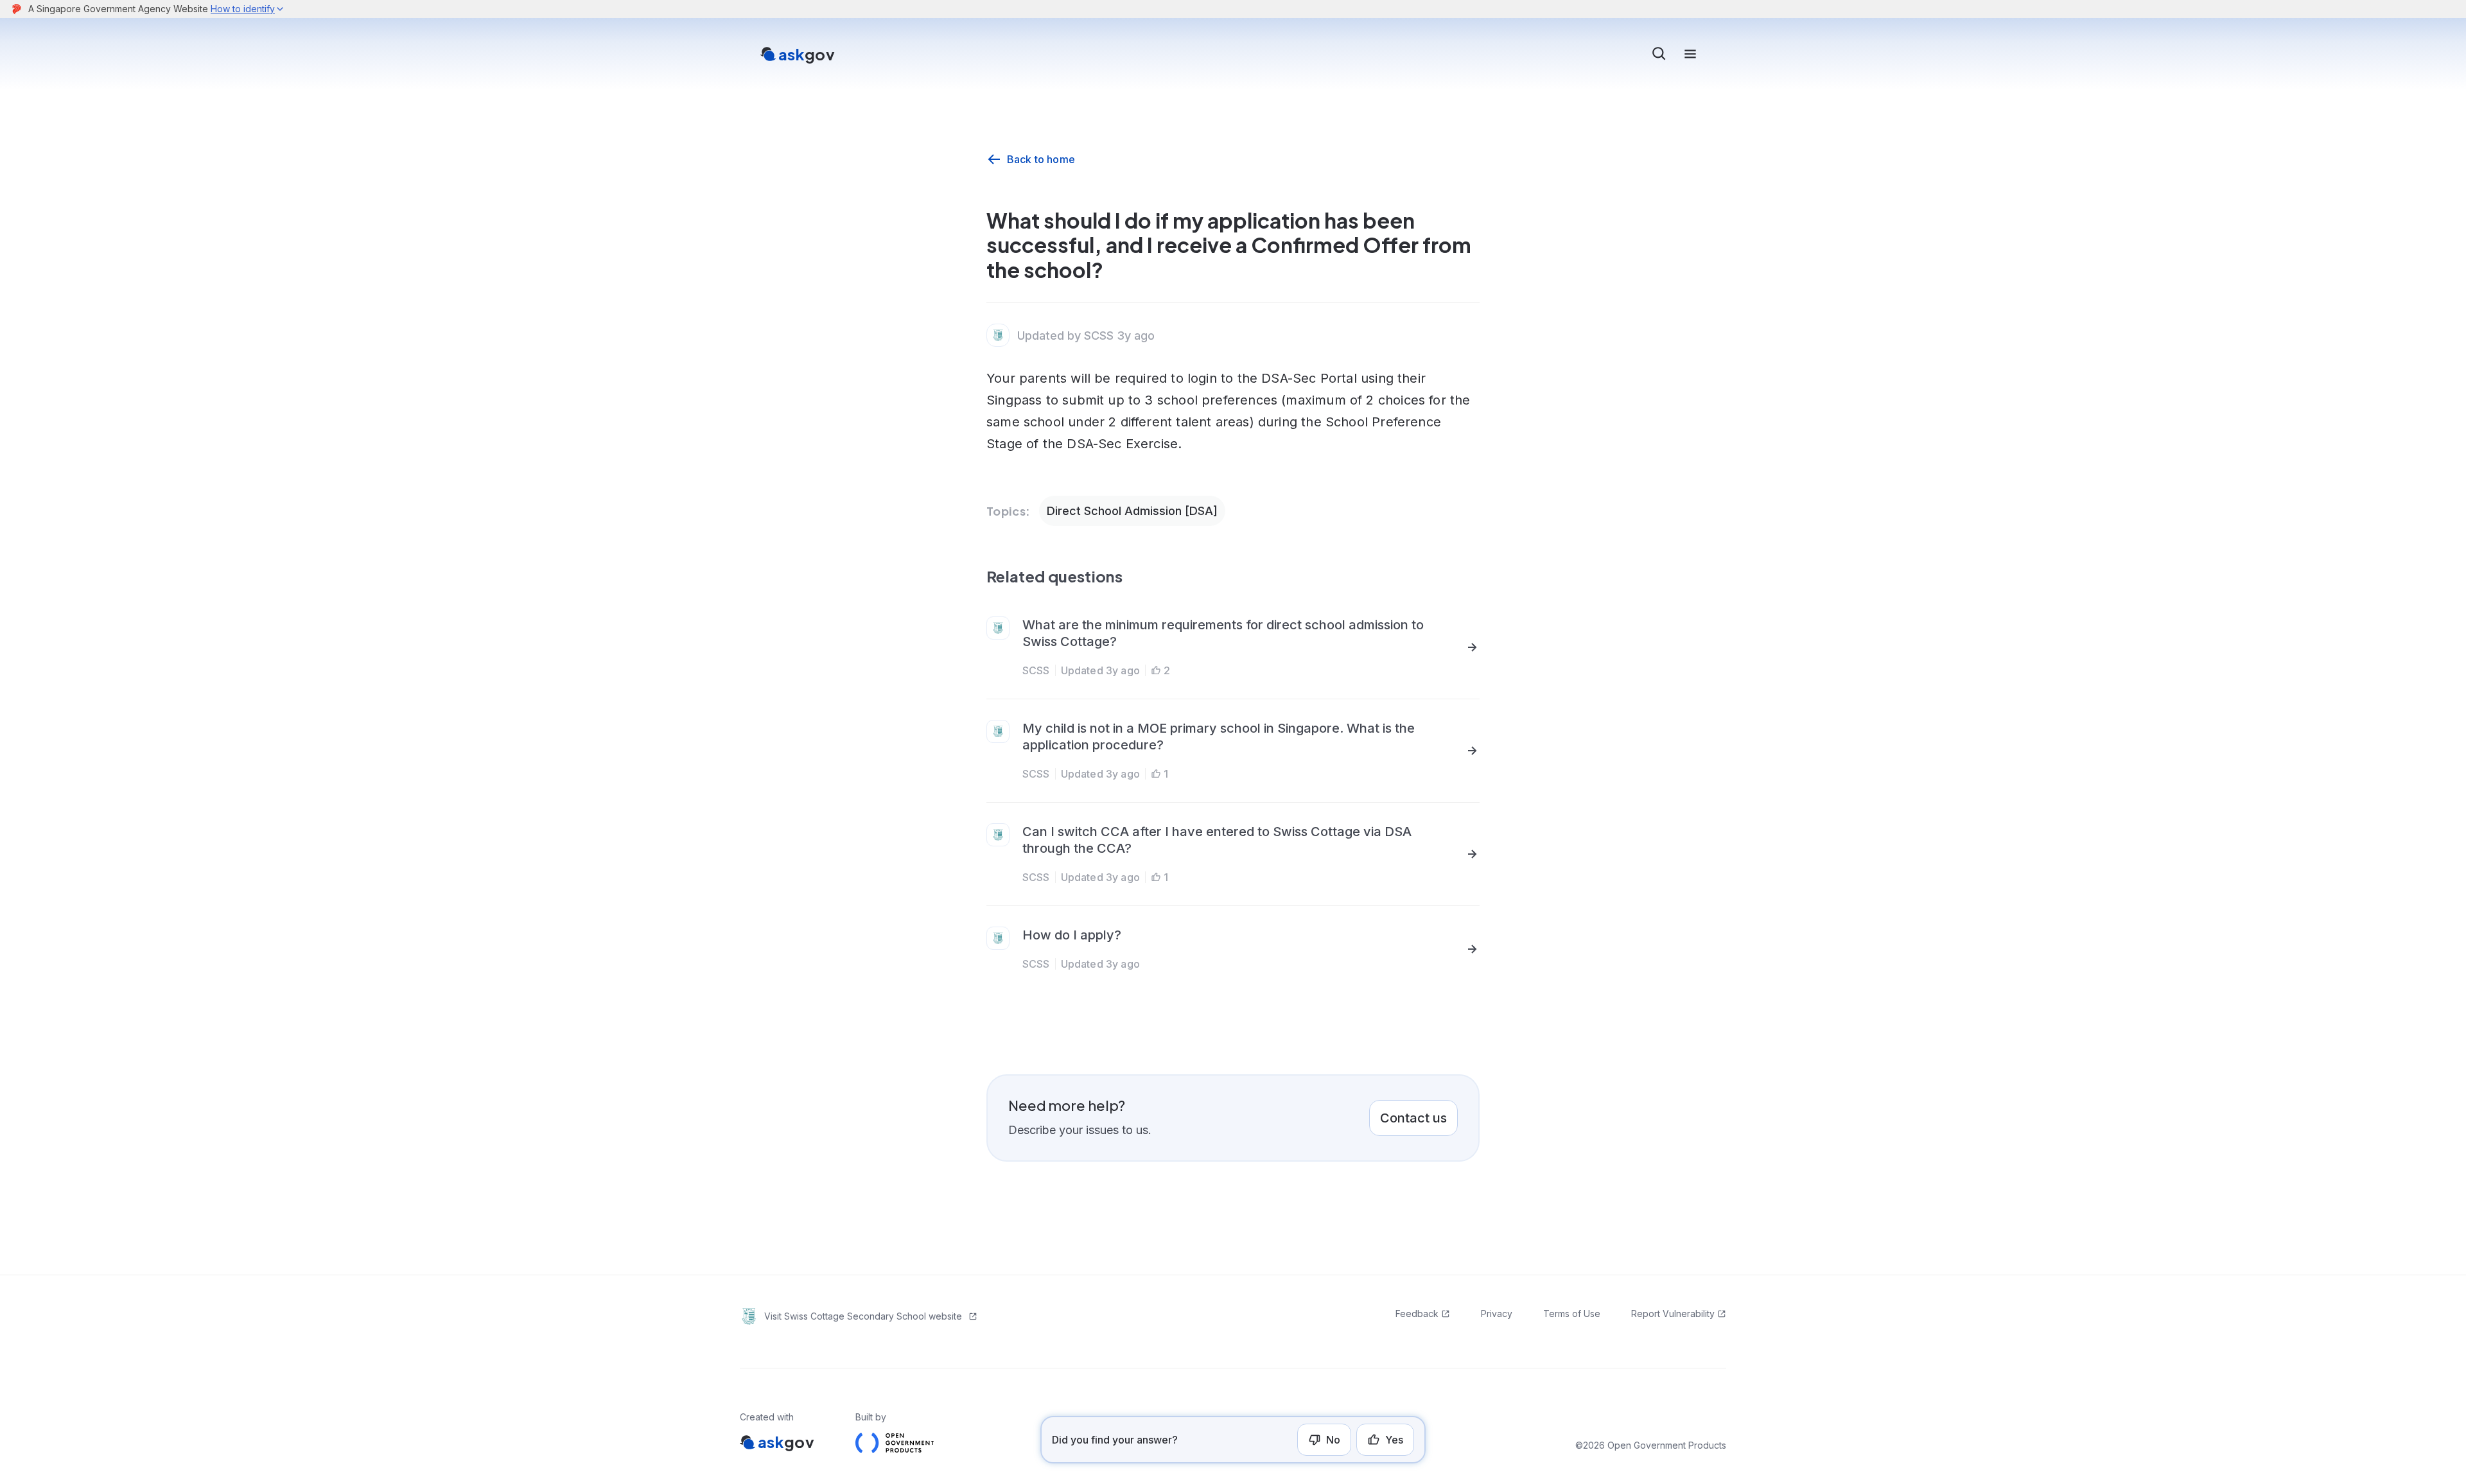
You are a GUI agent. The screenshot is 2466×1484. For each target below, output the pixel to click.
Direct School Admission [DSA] (1132, 511)
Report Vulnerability (1673, 1314)
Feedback (1417, 1314)
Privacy (1497, 1314)
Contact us (1413, 1118)
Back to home (1041, 159)
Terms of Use (1572, 1314)
